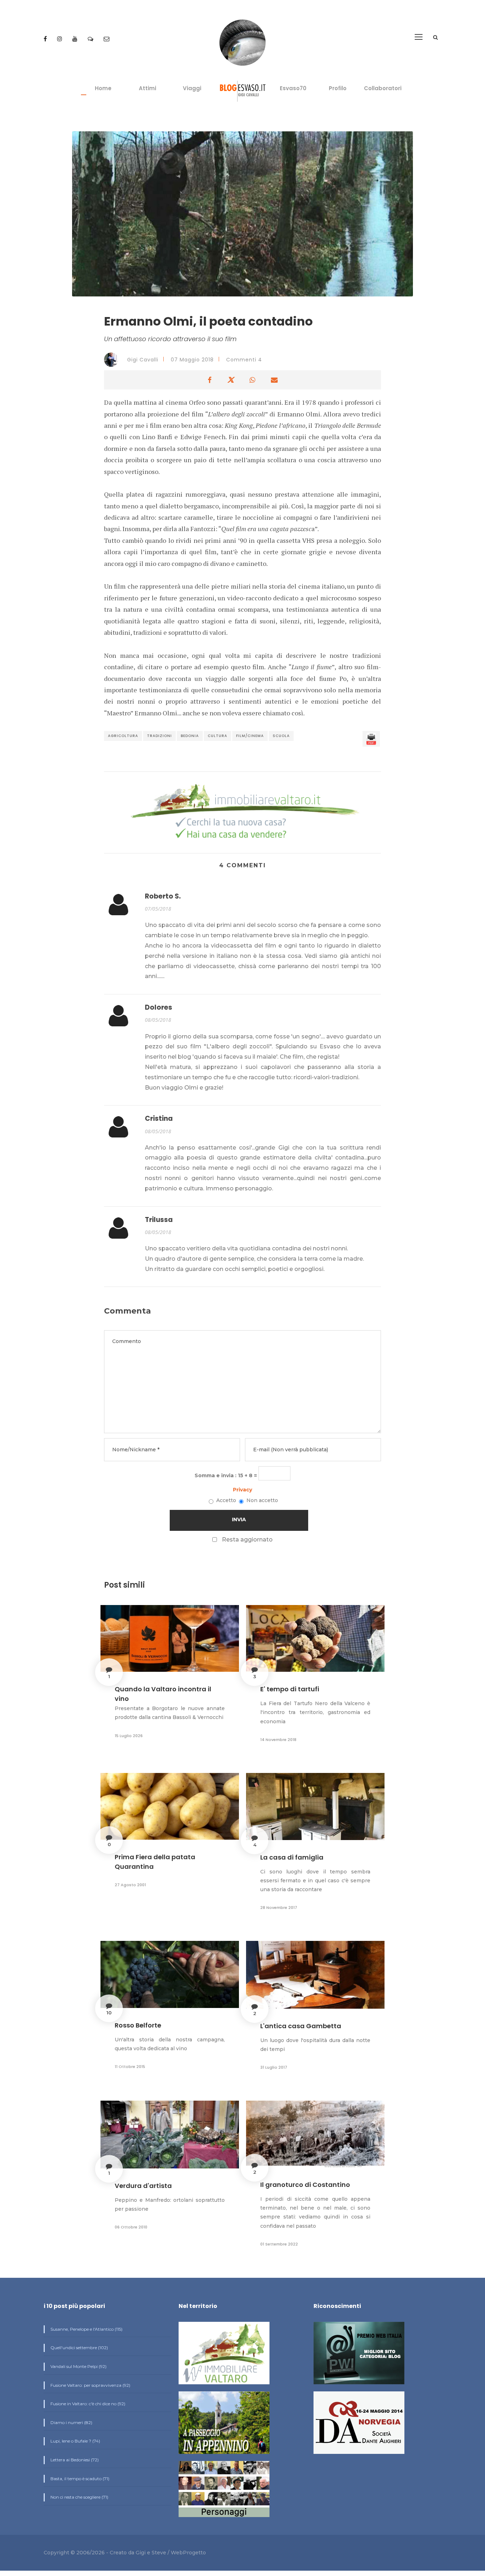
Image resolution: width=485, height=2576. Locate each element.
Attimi (148, 88)
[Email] (107, 39)
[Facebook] (46, 39)
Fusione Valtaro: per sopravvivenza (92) (90, 2385)
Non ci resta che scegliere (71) (79, 2497)
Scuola (281, 736)
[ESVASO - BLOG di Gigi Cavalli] (243, 91)
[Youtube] (76, 39)
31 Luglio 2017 (274, 2067)
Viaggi (192, 88)
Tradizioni (159, 736)
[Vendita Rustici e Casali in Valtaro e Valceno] (224, 2356)
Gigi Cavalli (142, 360)
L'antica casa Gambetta (301, 2026)
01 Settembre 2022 (279, 2244)
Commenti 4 (244, 360)
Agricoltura (123, 736)
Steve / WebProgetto (179, 2553)
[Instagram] (60, 39)
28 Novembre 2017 (279, 1908)
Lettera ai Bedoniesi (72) (74, 2460)
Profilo (338, 88)
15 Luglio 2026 (129, 1736)
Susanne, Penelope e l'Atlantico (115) (86, 2329)
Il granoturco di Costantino (305, 2185)
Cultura (217, 736)
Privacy (243, 1490)
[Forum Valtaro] (91, 39)
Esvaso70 (293, 88)
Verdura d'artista (143, 2186)
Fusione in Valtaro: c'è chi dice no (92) (87, 2404)
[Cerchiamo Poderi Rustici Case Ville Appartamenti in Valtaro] (243, 812)
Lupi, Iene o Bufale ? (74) (75, 2441)
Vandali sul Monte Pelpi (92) (78, 2366)
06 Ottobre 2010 (131, 2227)
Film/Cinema (250, 736)
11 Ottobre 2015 (130, 2067)
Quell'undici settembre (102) (79, 2348)
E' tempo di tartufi (290, 1689)
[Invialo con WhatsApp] (252, 380)
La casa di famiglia (292, 1857)
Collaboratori (383, 88)
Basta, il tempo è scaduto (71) (79, 2479)
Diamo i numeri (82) (71, 2422)
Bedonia (190, 736)
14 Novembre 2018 (278, 1740)
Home (103, 88)
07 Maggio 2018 (192, 360)
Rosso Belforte (138, 2025)
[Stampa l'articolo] (371, 739)
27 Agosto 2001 (130, 1885)
